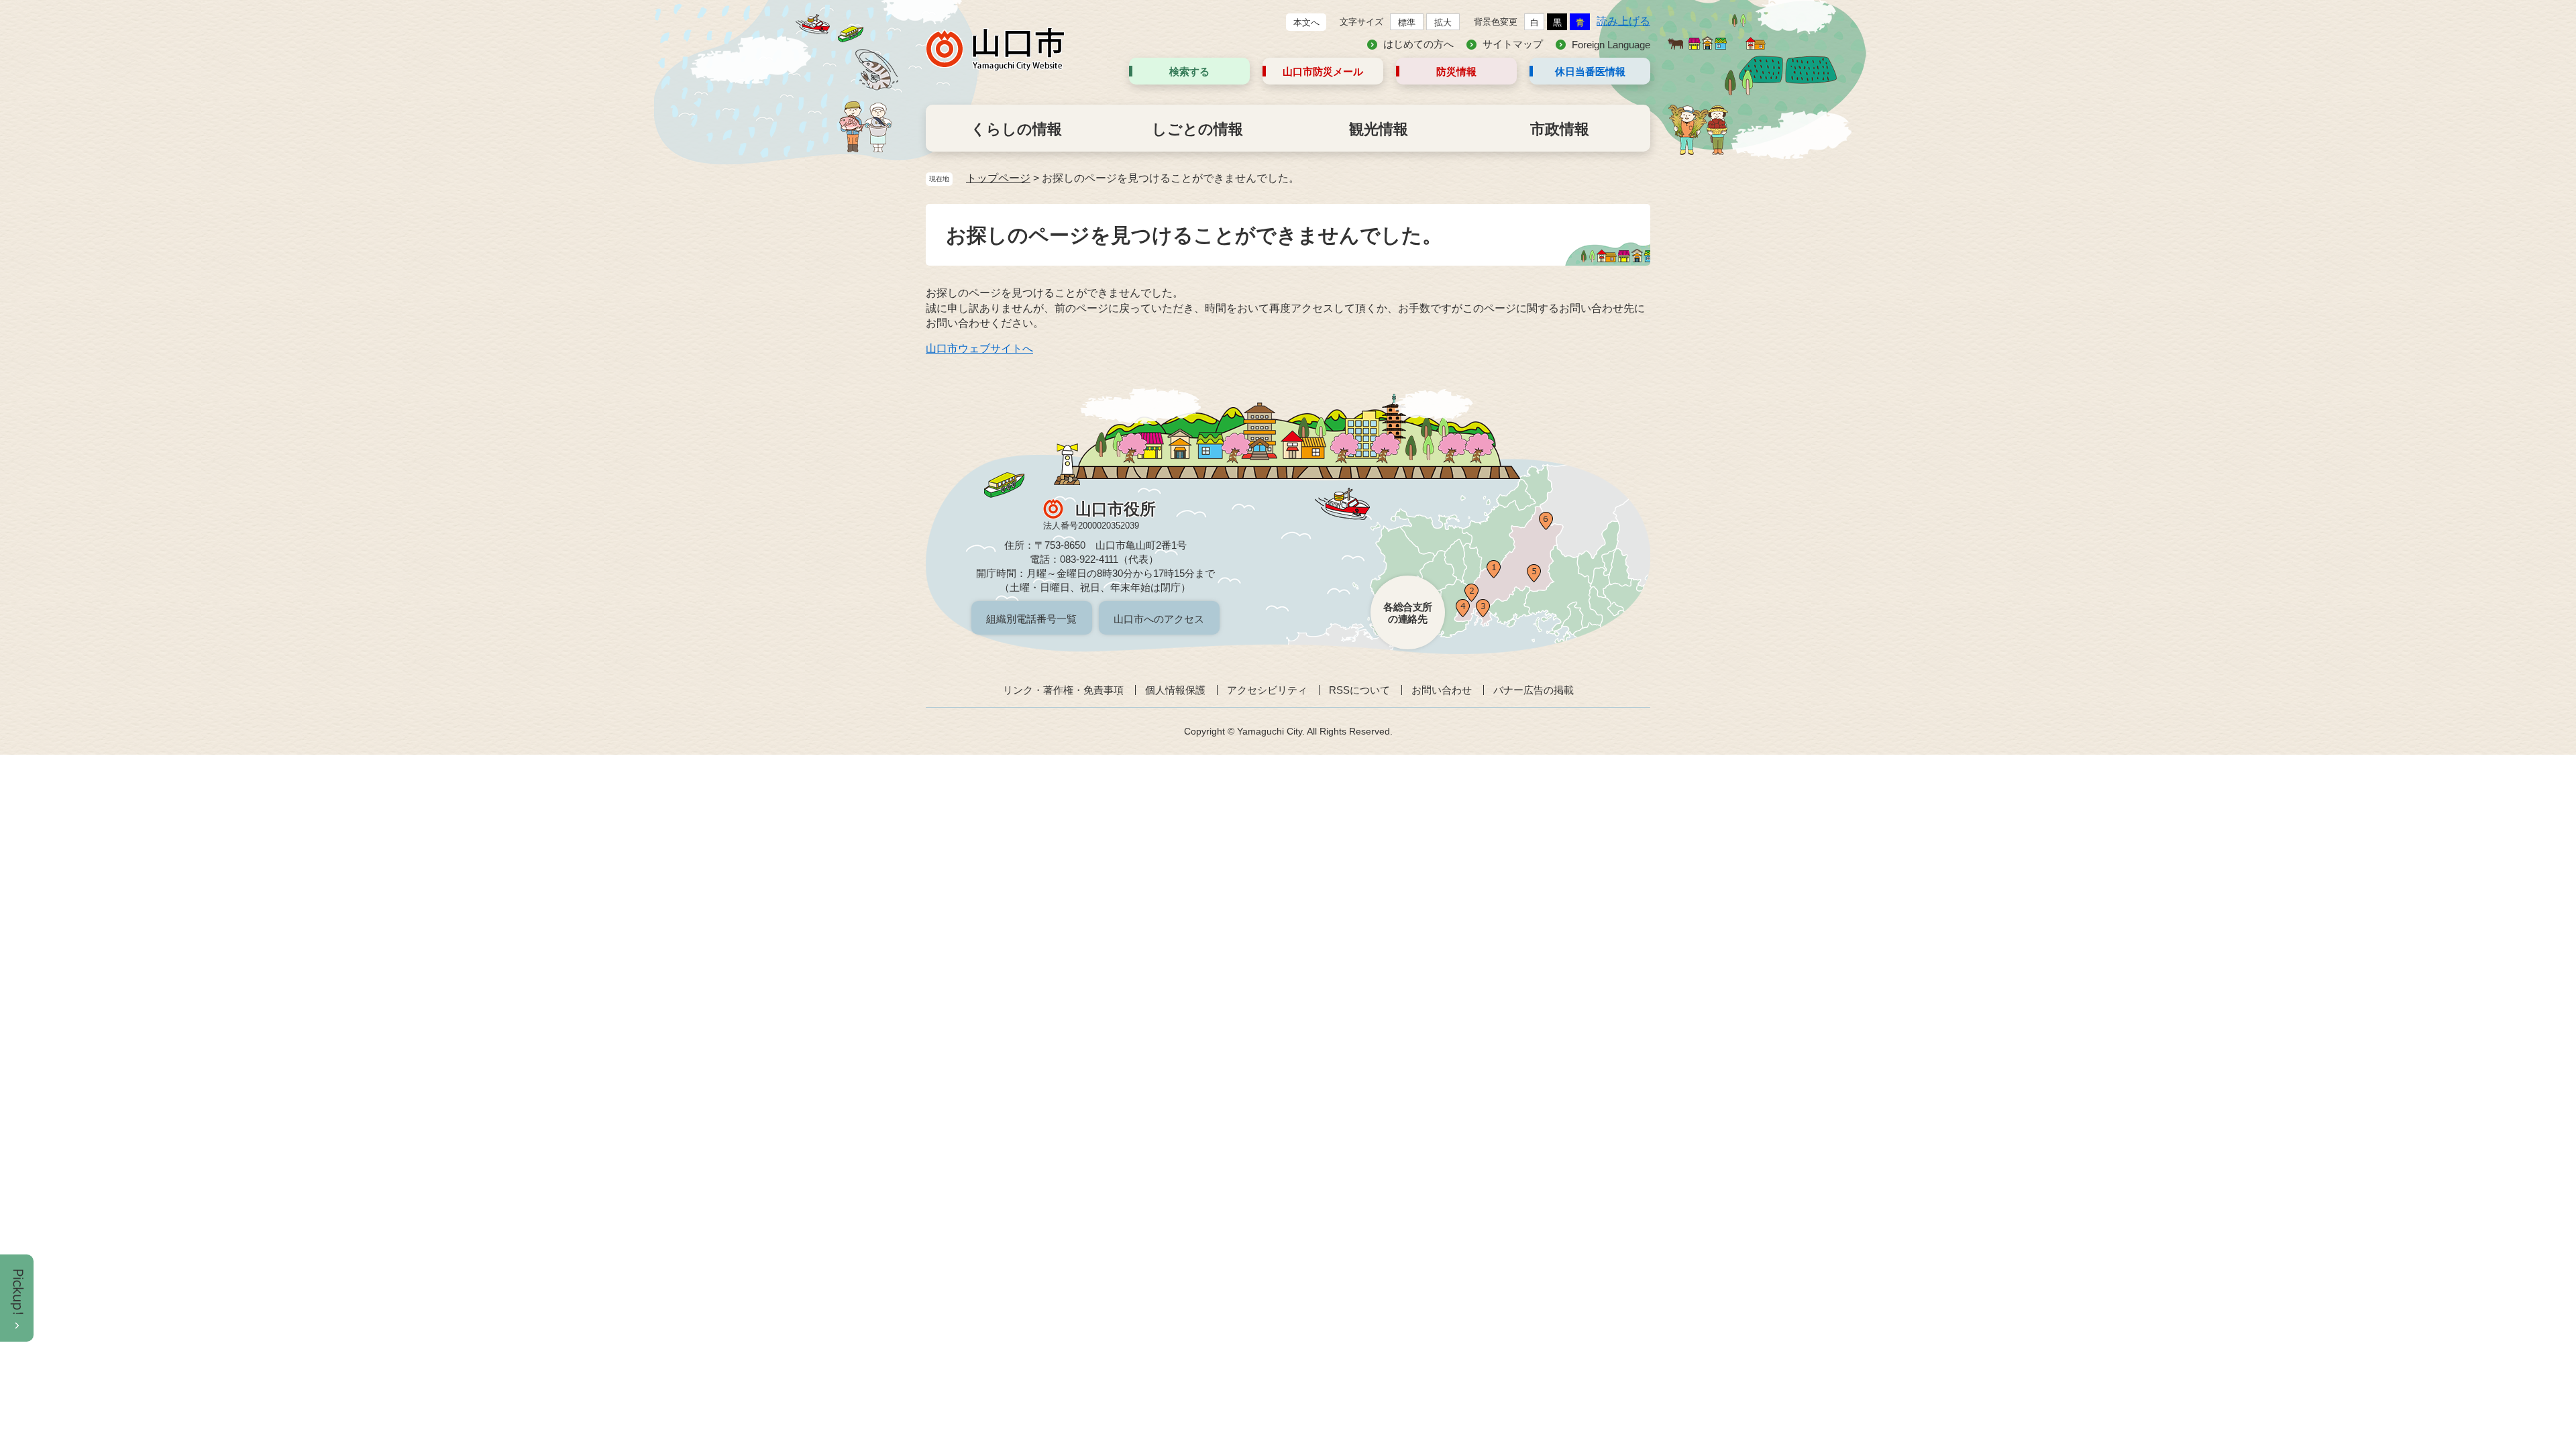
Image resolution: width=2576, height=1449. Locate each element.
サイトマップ (1513, 44)
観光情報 (1379, 129)
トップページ (998, 178)
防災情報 (1456, 71)
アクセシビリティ (1267, 690)
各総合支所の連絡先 (1408, 613)
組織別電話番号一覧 (1031, 619)
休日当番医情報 (1590, 71)
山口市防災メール (1323, 71)
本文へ (1306, 22)
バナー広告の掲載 (1534, 690)
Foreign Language (1611, 45)
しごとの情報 (1197, 129)
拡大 (1443, 22)
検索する (1189, 71)
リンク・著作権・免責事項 (1063, 690)
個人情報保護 (1175, 690)
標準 (1407, 22)
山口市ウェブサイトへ (979, 348)
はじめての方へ (1418, 44)
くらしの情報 (1016, 129)
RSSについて (1359, 690)
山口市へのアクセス (1159, 619)
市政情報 (1560, 129)
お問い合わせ (1442, 690)
